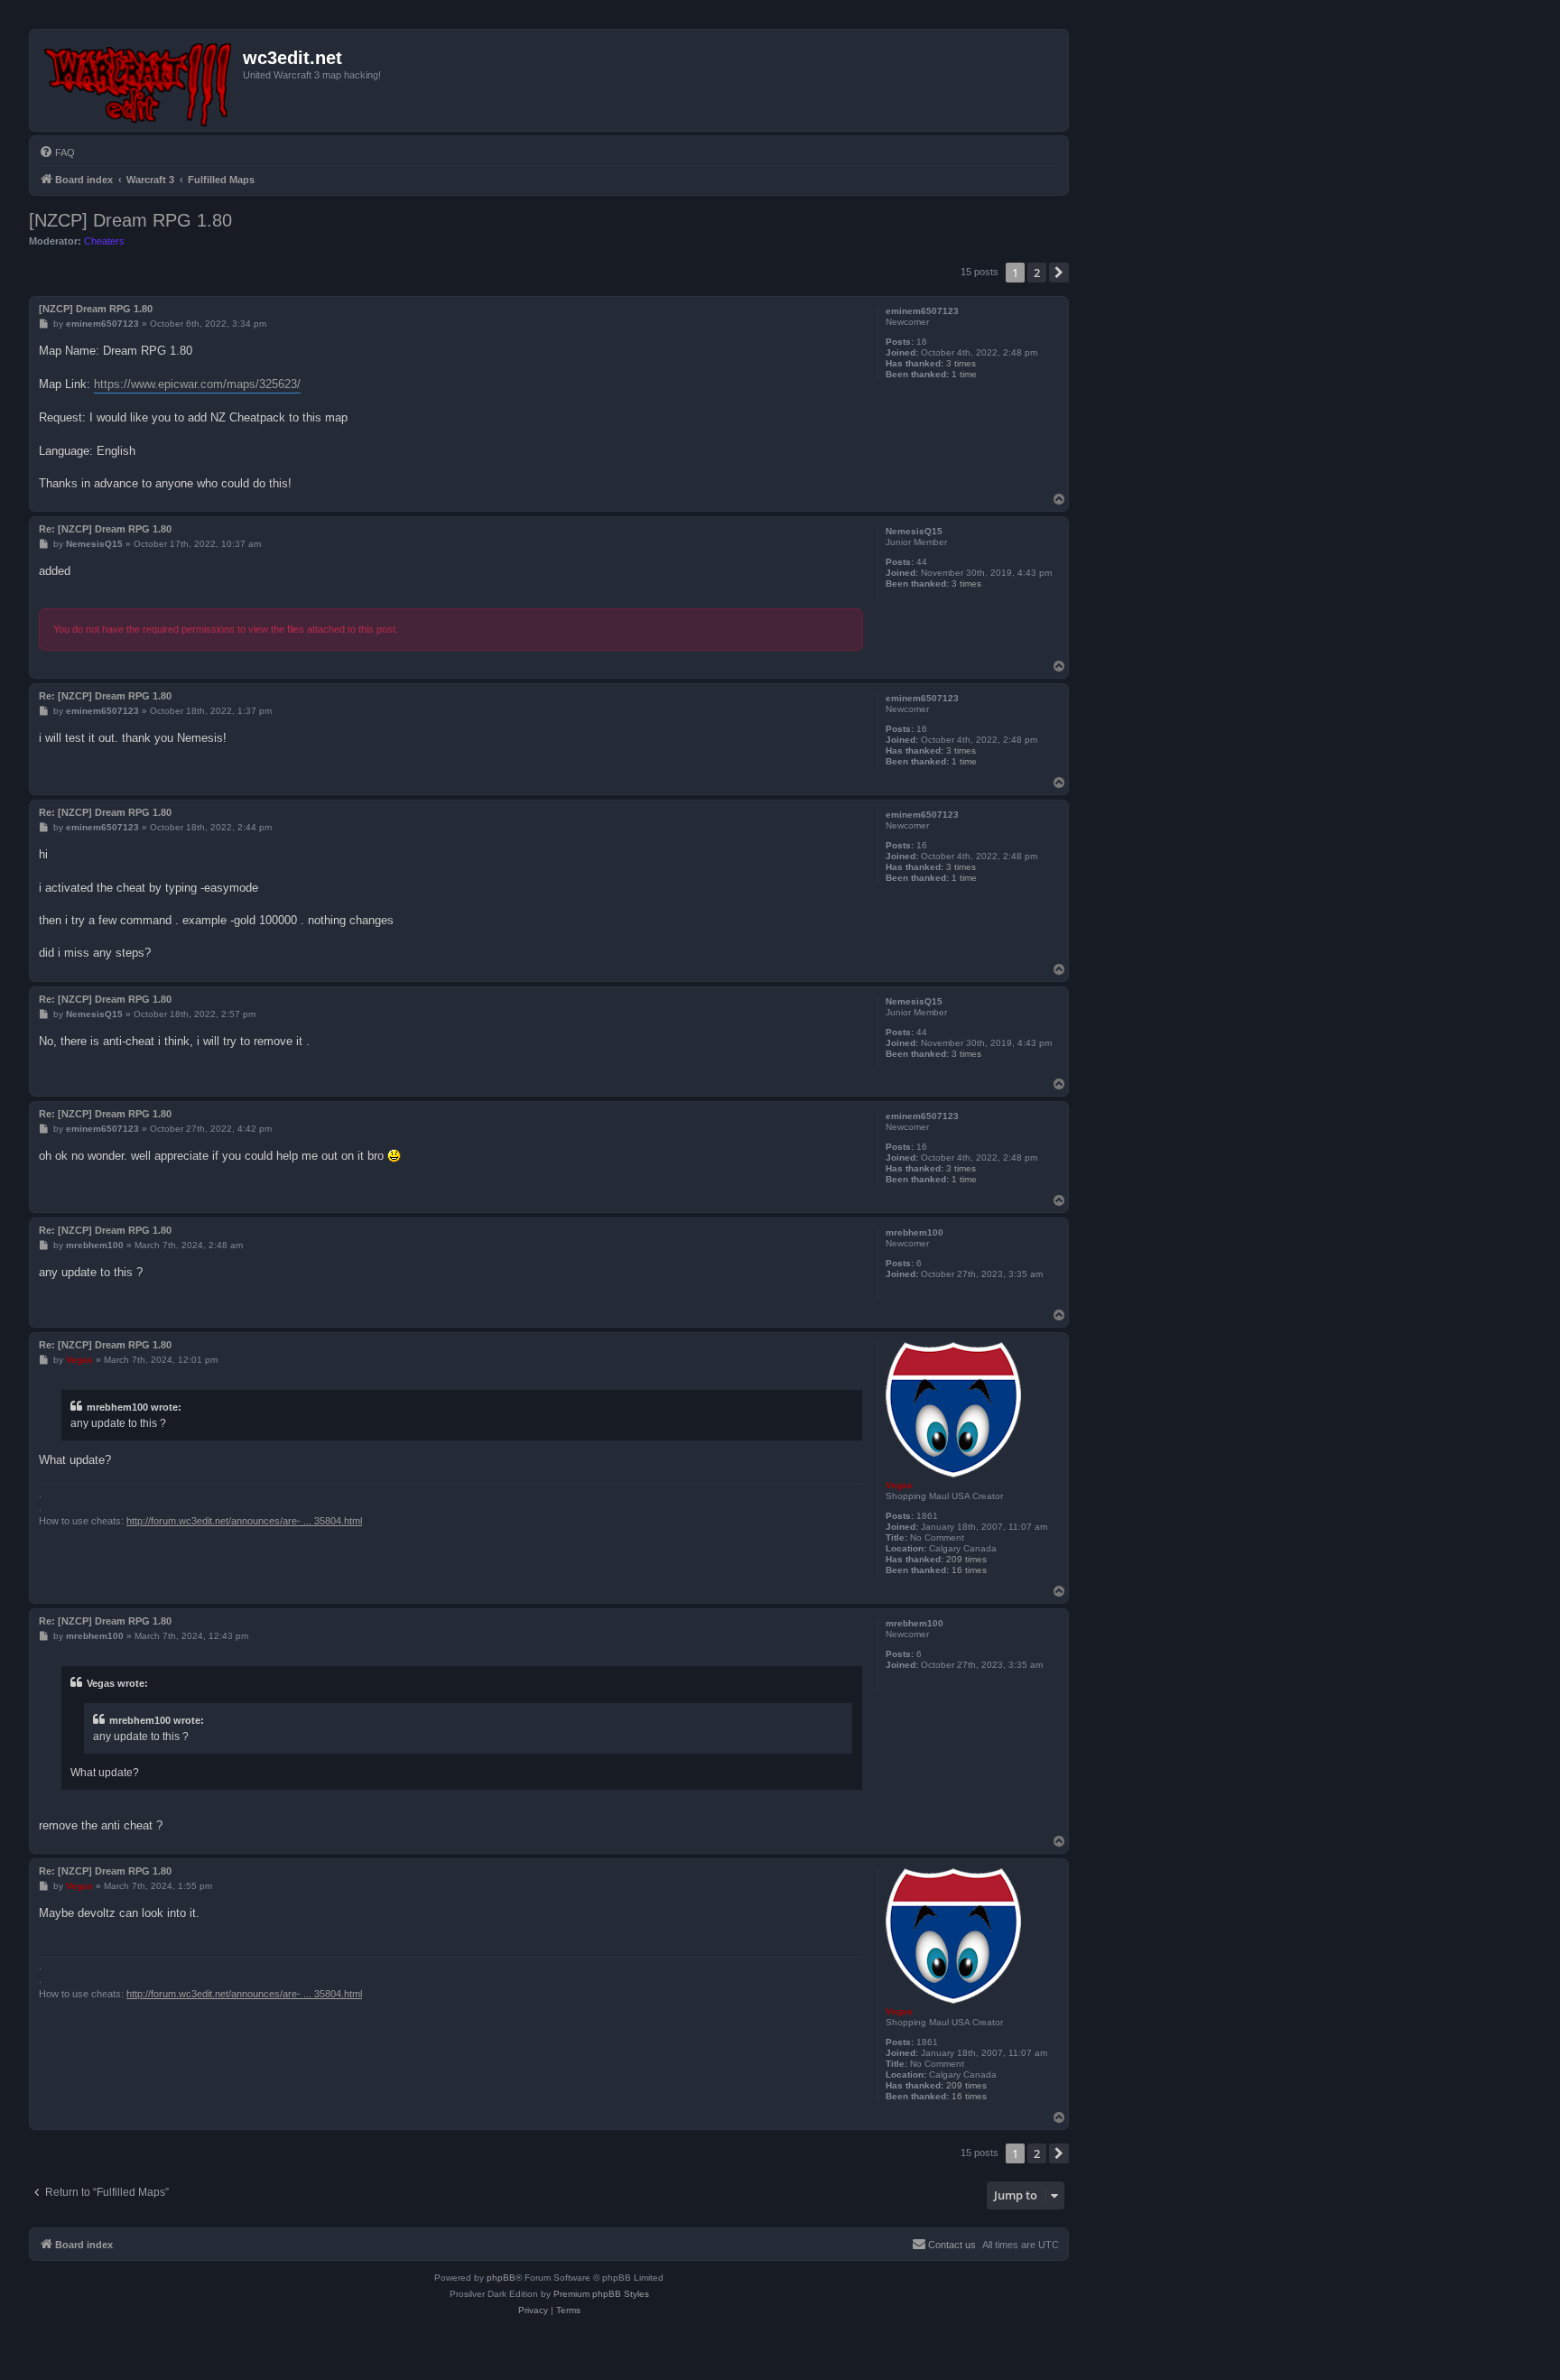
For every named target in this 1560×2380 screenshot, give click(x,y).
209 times (966, 1559)
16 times (969, 1570)
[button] (1059, 273)
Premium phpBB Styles (601, 2294)
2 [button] (1037, 273)
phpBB (501, 2278)
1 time (964, 374)
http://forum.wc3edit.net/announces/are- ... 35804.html (244, 1521)
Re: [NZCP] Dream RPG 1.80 (105, 529)
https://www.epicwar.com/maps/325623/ (197, 384)
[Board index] (139, 80)
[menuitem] (57, 153)
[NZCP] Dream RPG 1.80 (130, 220)
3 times (961, 363)
